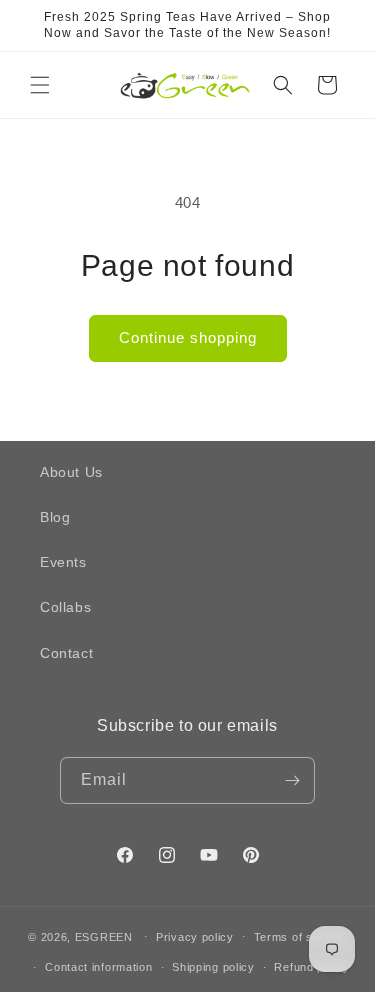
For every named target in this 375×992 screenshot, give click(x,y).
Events (63, 562)
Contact (66, 653)
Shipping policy (213, 967)
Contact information (98, 967)
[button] (40, 85)
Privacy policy (195, 937)
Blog (55, 517)
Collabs (65, 607)
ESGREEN (104, 936)
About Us (71, 472)
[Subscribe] (292, 780)
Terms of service (300, 937)
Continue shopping (188, 337)
